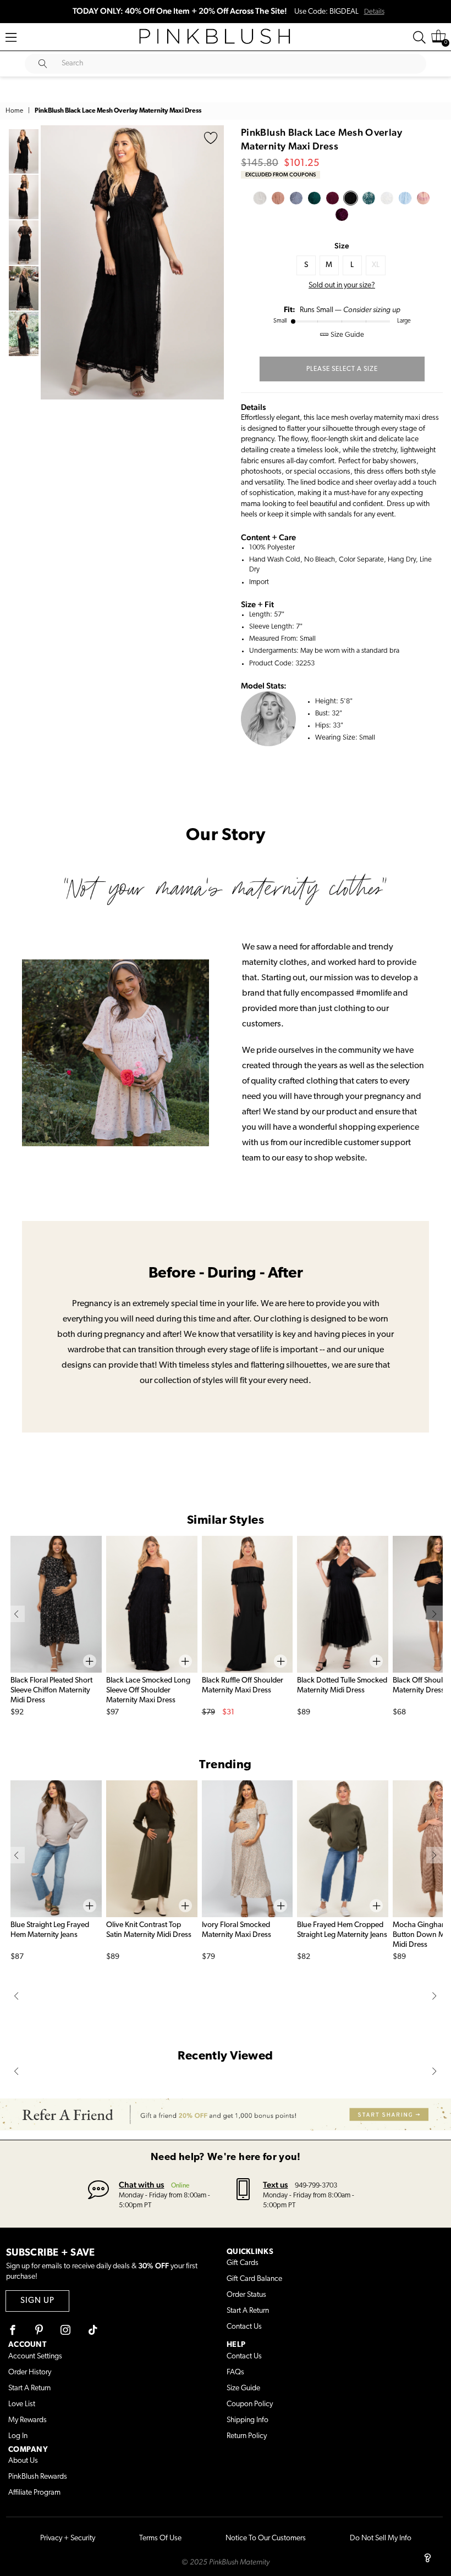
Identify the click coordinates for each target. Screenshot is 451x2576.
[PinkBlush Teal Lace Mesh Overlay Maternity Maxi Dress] (369, 198)
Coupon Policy (250, 2404)
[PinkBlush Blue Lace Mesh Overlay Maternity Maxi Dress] (296, 198)
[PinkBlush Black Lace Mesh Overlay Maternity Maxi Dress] (351, 198)
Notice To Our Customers (266, 2538)
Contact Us (244, 2327)
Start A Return (248, 2311)
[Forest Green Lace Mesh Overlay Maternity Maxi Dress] (314, 198)
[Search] (419, 37)
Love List (22, 2404)
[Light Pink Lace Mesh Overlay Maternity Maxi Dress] (278, 198)
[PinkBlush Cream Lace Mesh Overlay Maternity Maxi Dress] (387, 198)
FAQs (235, 2372)
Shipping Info (248, 2420)
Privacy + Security (68, 2538)
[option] (132, 263)
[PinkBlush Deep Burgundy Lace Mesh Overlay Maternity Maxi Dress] (342, 215)
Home (14, 111)
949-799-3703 (316, 2186)
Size (342, 246)
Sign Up (37, 2301)
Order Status (246, 2295)
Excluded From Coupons (280, 174)
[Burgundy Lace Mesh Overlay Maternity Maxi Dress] (332, 198)
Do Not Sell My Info (381, 2538)
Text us (275, 2184)
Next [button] (213, 262)
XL (376, 265)
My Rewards (28, 2420)
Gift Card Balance (254, 2279)
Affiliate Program (34, 2493)
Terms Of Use (160, 2538)
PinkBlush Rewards (38, 2477)
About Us (23, 2461)
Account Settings (35, 2356)
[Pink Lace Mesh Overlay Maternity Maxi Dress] (423, 198)
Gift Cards (243, 2263)
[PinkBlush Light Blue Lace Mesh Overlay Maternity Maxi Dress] (405, 198)
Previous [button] (52, 262)
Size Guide (243, 2388)
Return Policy (247, 2436)
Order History (30, 2372)
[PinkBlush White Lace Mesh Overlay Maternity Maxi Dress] (260, 198)
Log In (18, 2436)
